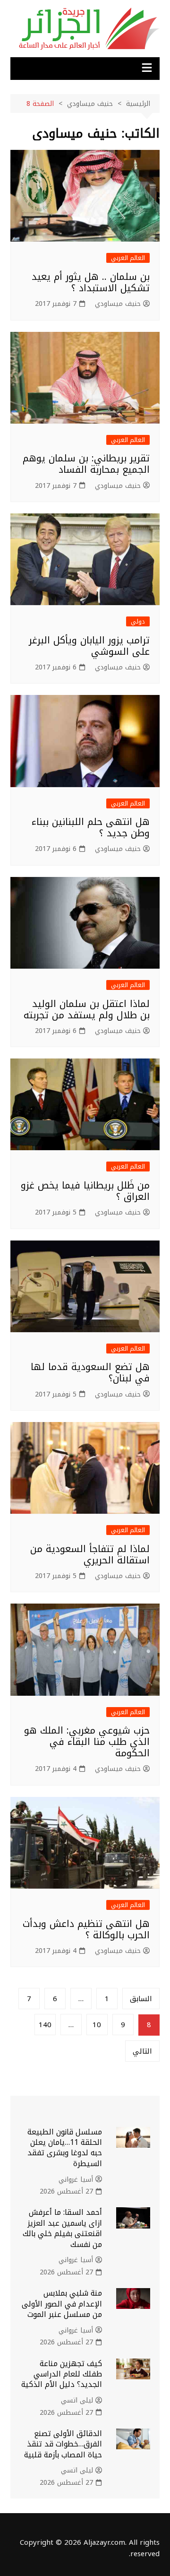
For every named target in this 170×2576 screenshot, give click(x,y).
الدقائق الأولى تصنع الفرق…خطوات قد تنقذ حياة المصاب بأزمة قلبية (63, 2444)
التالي (142, 2051)
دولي (138, 621)
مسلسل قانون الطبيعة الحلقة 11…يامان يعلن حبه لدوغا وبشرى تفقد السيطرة (65, 2148)
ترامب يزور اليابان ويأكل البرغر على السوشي (89, 646)
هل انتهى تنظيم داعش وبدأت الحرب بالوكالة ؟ (86, 1929)
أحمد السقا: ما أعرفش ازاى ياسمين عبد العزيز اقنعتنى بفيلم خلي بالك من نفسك (62, 2228)
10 (97, 2025)
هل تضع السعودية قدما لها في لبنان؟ (90, 1372)
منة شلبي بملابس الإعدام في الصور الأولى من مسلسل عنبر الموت (62, 2304)
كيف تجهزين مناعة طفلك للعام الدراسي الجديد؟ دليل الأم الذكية (62, 2374)
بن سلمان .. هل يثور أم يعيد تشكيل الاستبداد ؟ (91, 282)
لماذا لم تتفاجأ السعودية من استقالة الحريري (90, 1554)
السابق (141, 1999)
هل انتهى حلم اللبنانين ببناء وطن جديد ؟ (91, 827)
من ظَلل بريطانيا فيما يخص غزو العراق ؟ (85, 1191)
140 (45, 2025)
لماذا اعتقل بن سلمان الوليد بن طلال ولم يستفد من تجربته (87, 1009)
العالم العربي (128, 258)
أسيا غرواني (76, 2180)
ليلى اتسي (77, 2401)
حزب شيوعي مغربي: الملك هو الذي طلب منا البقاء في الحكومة (87, 1742)
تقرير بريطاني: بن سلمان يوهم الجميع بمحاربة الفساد (86, 464)
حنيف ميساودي (118, 304)
